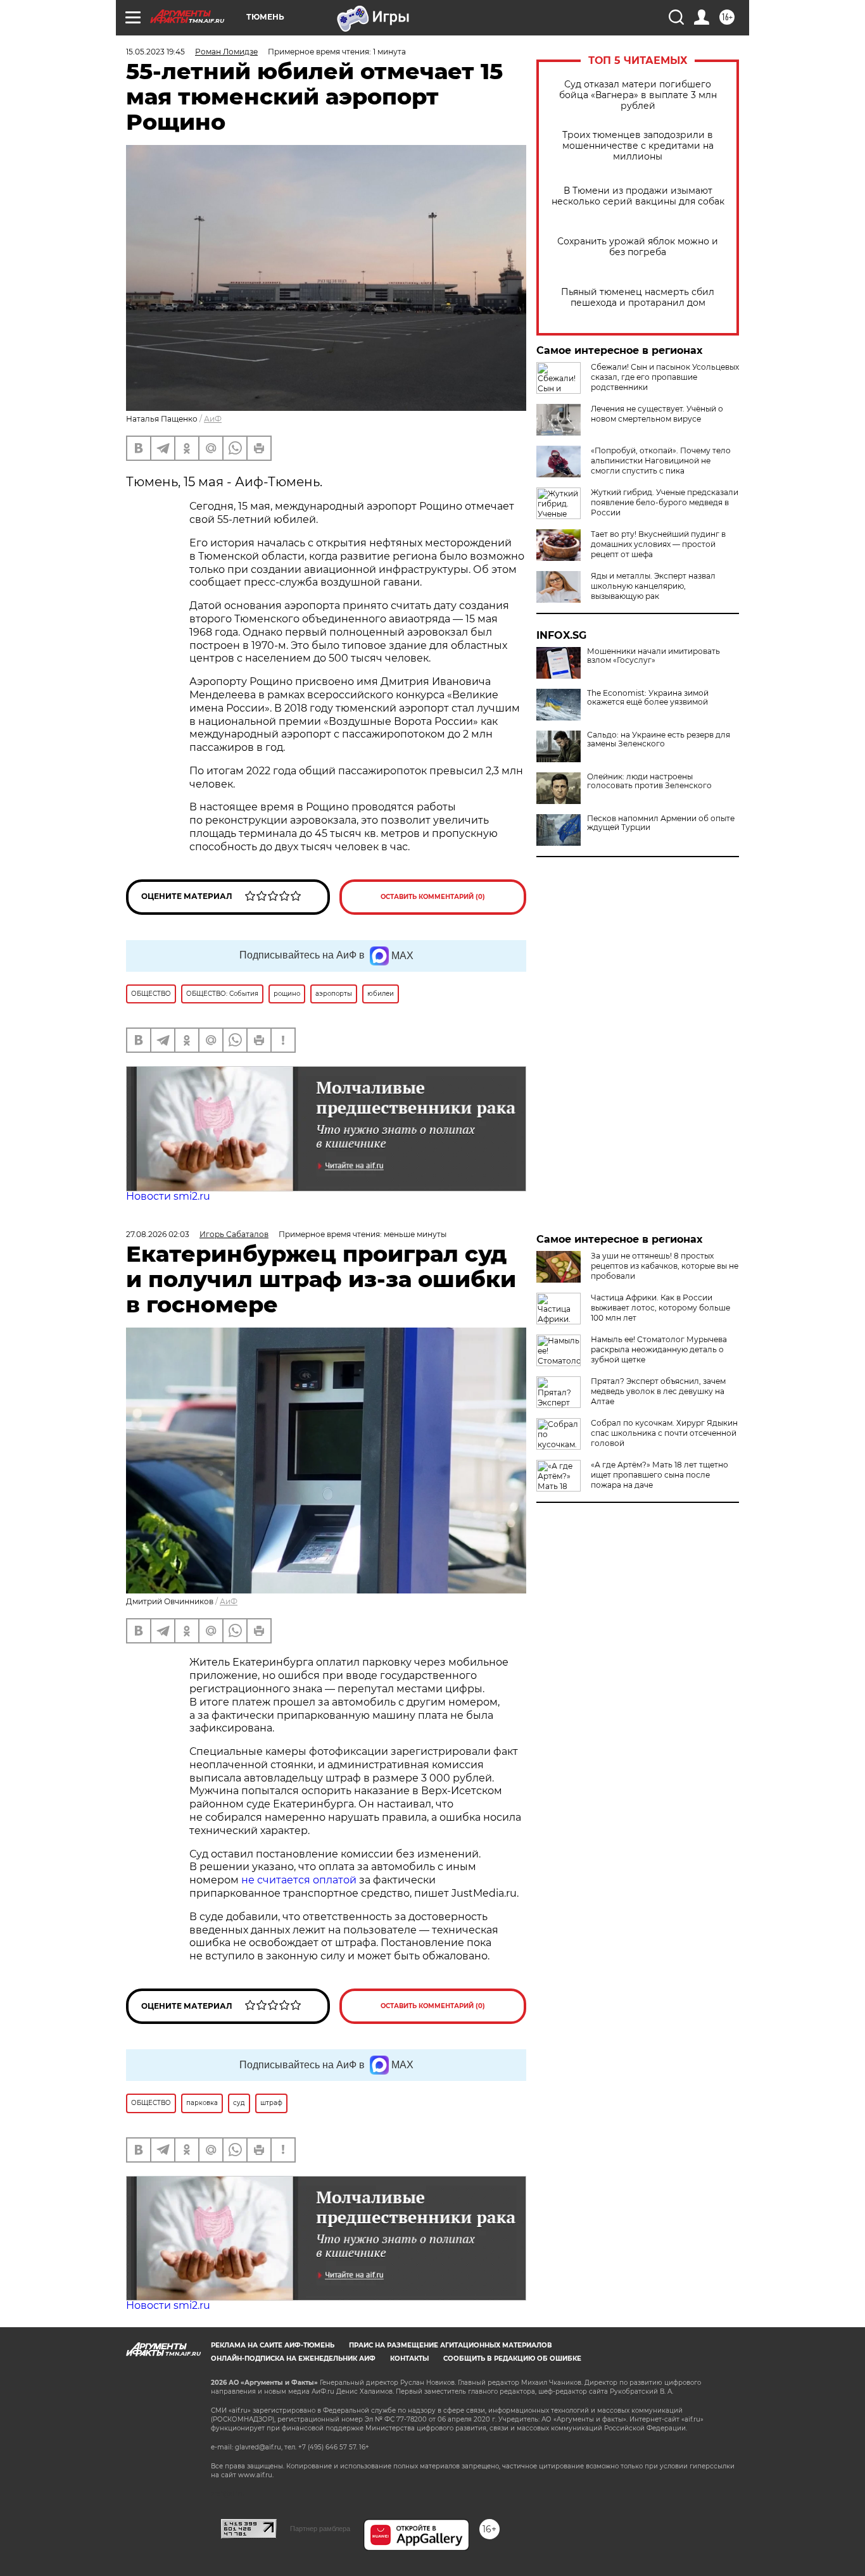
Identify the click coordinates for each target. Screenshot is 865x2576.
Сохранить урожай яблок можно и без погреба (638, 247)
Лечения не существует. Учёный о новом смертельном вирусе (657, 414)
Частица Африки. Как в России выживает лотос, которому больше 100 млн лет (660, 1308)
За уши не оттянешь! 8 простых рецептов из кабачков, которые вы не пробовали (665, 1266)
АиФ (213, 419)
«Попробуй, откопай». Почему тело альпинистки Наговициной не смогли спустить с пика (661, 461)
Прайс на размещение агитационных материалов (451, 2345)
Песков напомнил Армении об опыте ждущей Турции (661, 823)
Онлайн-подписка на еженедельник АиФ (293, 2359)
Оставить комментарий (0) (433, 897)
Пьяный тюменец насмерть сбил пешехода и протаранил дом (638, 298)
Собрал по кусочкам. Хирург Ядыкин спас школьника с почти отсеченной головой (664, 1433)
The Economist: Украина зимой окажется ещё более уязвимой (648, 698)
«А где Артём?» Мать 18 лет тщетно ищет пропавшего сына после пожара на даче (660, 1475)
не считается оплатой (299, 1880)
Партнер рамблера (320, 2529)
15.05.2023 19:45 (155, 52)
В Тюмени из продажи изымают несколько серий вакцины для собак (638, 196)
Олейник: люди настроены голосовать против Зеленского (649, 781)
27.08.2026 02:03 (158, 1234)
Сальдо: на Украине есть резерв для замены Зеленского (659, 739)
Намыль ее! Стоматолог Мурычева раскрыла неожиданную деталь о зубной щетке (659, 1349)
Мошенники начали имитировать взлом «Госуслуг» (653, 656)
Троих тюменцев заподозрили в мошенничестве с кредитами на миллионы (638, 146)
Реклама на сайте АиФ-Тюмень (273, 2345)
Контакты (409, 2359)
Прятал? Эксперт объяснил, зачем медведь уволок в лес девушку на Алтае (658, 1391)
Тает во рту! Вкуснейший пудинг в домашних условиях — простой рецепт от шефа (658, 544)
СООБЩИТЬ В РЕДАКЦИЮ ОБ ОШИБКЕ (512, 2359)
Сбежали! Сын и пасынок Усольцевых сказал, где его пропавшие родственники (665, 377)
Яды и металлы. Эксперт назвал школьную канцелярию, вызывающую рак (653, 586)
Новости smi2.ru (168, 1196)
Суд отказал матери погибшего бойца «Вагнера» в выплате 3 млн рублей (638, 95)
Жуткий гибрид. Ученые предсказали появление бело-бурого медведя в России (665, 502)
